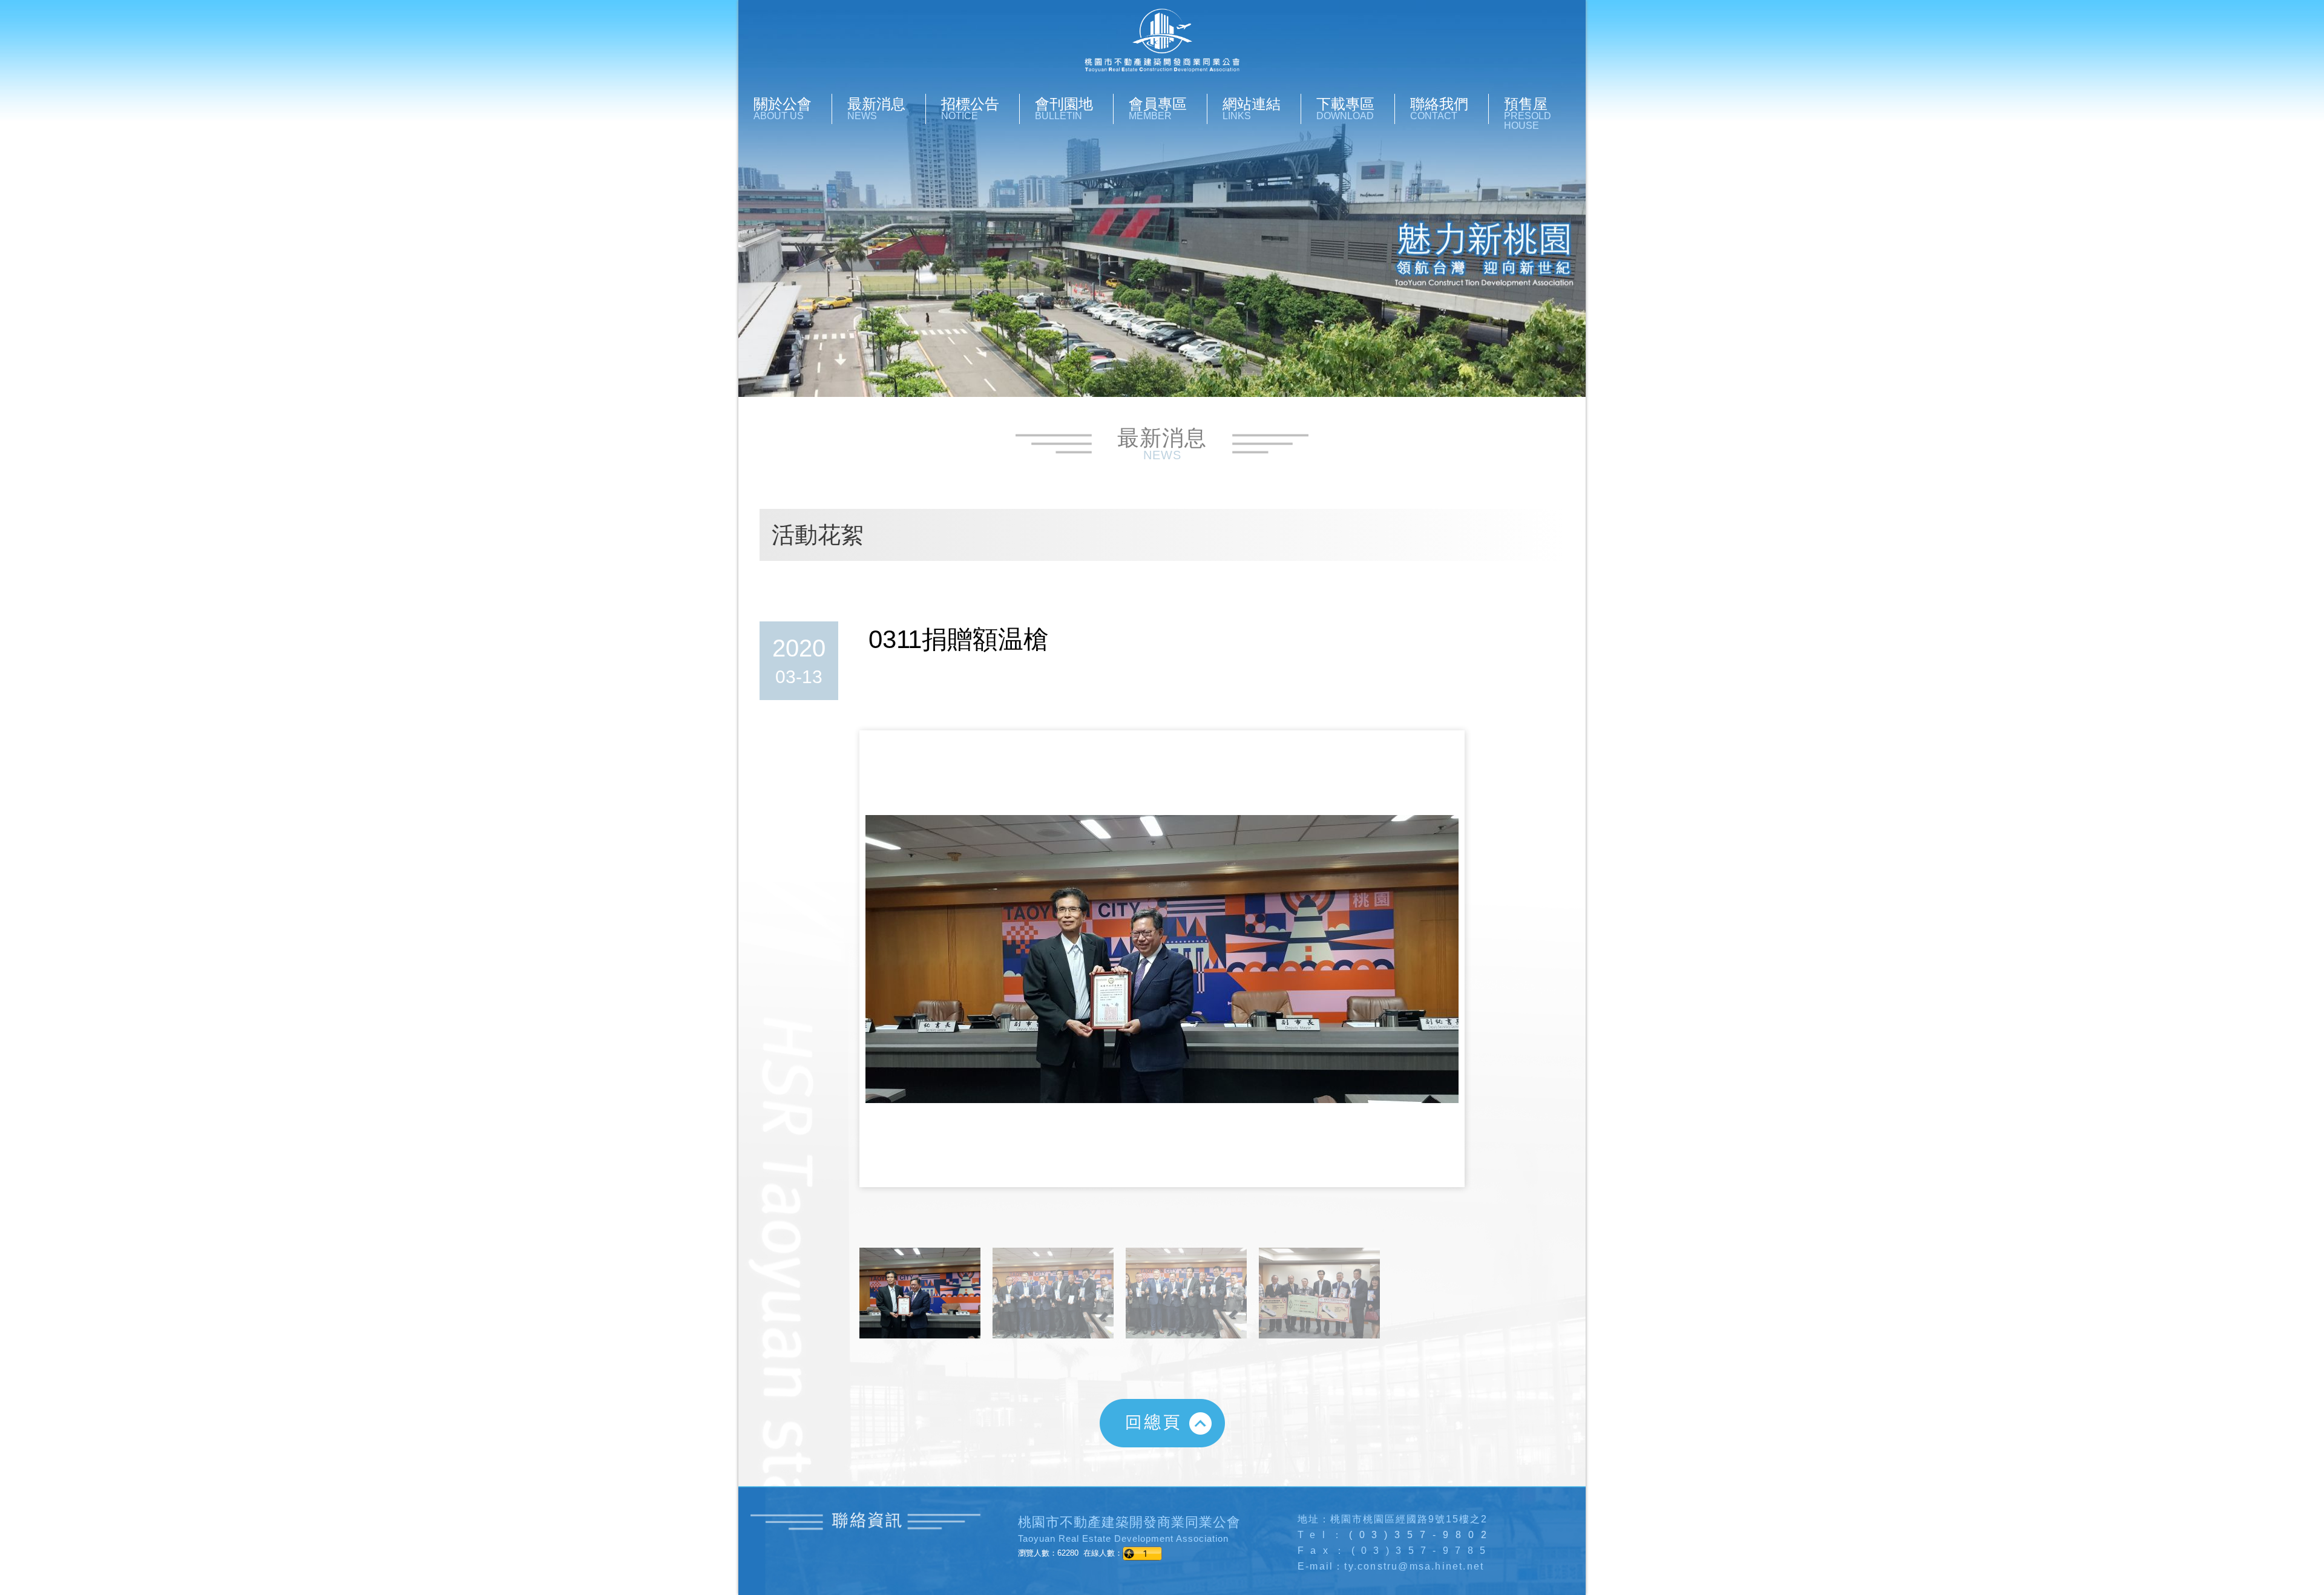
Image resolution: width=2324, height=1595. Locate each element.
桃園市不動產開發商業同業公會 (1162, 41)
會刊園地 (1064, 108)
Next (1455, 971)
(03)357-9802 (1421, 1535)
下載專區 (1345, 108)
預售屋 (1528, 113)
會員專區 (1158, 108)
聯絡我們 (1439, 108)
